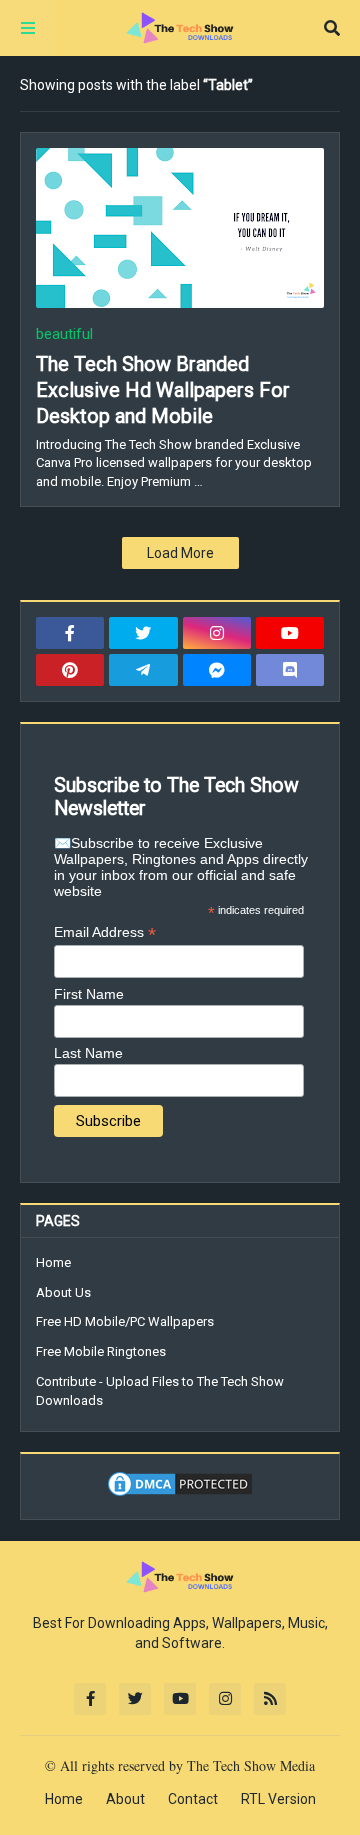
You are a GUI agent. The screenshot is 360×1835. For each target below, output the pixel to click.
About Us (63, 1292)
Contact (193, 1799)
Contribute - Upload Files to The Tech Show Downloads (160, 1391)
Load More (180, 553)
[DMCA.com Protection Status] (180, 1494)
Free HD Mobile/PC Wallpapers (125, 1321)
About (125, 1799)
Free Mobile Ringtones (101, 1351)
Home (53, 1262)
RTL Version (278, 1799)
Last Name (88, 1053)
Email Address (105, 932)
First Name (89, 994)
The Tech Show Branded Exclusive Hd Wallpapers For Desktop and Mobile (163, 390)
